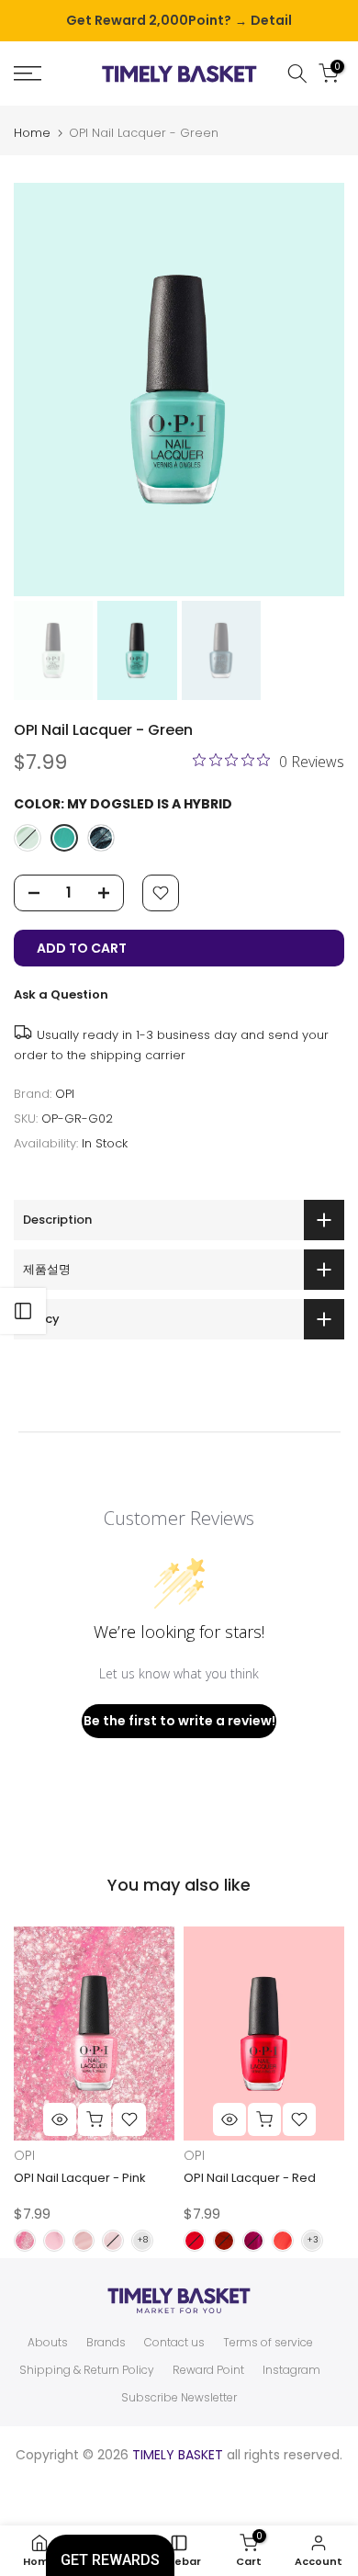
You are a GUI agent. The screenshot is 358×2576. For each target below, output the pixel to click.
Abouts (48, 2343)
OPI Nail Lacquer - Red (250, 2178)
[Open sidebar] (23, 1311)
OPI (65, 1094)
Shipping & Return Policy (87, 2370)
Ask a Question (61, 994)
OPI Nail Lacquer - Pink (80, 2178)
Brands (106, 2343)
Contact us (174, 2343)
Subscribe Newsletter (179, 2398)
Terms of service (268, 2343)
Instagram (291, 2370)
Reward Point (208, 2370)
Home (32, 133)
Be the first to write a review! (179, 1721)
